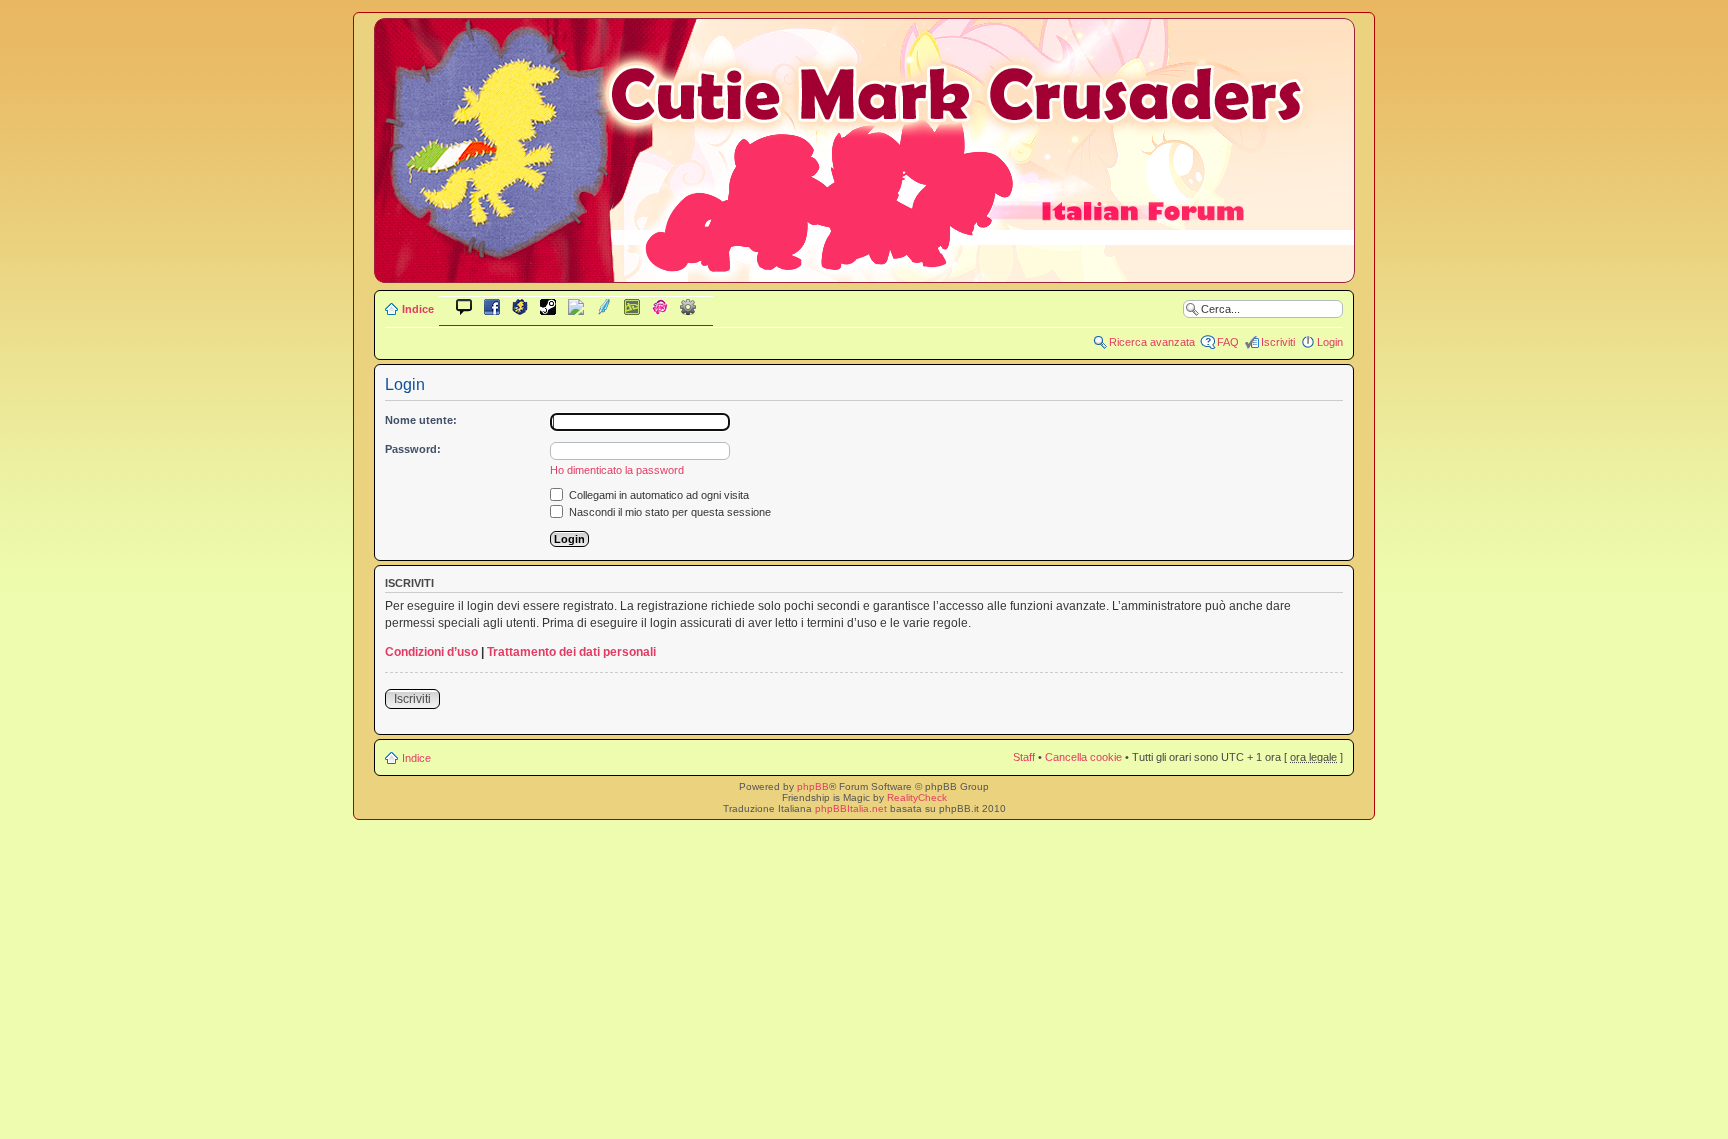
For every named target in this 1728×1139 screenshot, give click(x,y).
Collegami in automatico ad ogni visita (657, 495)
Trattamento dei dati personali (571, 652)
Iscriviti (1278, 342)
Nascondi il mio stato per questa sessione (668, 512)
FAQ (1228, 342)
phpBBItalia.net (851, 808)
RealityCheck (917, 797)
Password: (413, 449)
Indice (418, 309)
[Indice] (864, 268)
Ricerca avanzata (1152, 342)
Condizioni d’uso (431, 652)
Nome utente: (421, 420)
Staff (1024, 757)
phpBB (813, 786)
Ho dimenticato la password (617, 470)
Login (1330, 342)
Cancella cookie (1083, 757)
